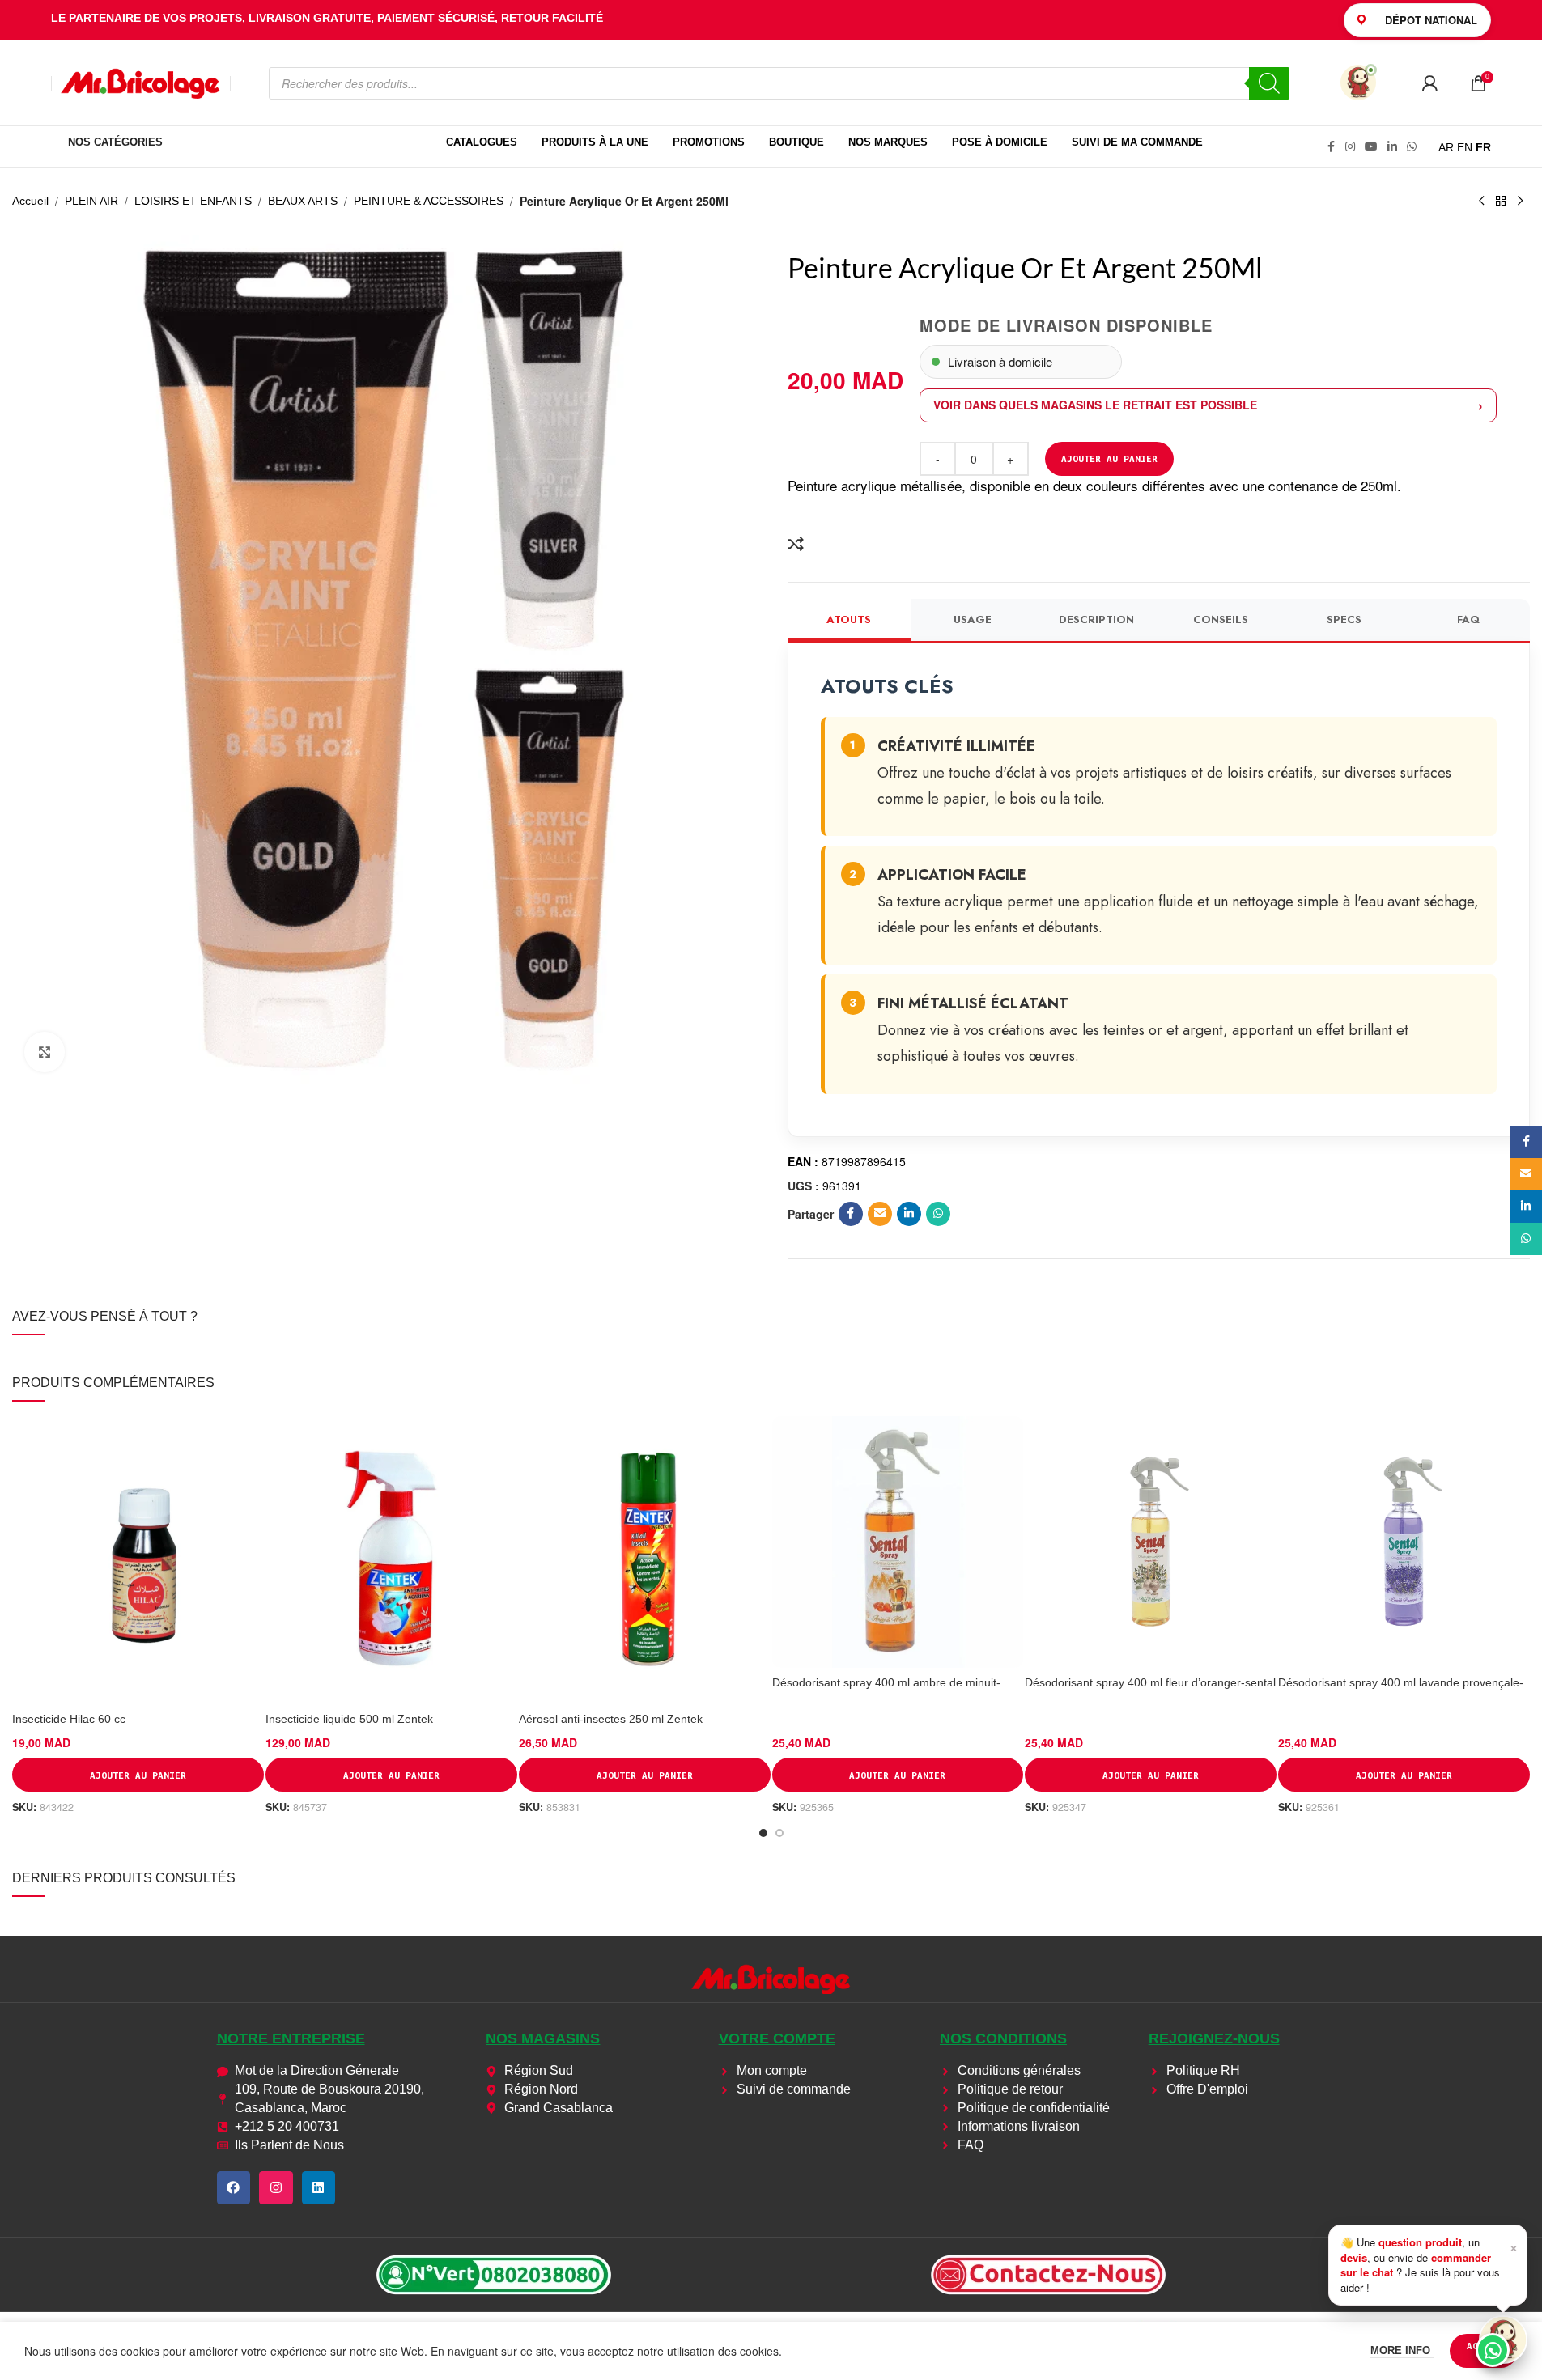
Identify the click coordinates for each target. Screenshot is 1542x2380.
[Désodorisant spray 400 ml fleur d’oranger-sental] (1151, 1542)
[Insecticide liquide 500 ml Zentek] (391, 1560)
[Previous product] (1481, 202)
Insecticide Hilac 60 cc (69, 1719)
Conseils (1221, 619)
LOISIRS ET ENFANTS (193, 201)
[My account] (1429, 83)
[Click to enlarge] (45, 1052)
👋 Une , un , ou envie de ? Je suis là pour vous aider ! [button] (1429, 2264)
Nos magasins (543, 2038)
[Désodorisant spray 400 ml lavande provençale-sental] (1404, 1542)
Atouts (849, 619)
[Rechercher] (1269, 83)
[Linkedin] (319, 2188)
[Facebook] (234, 2188)
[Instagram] (276, 2188)
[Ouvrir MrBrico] (1358, 83)
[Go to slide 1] (763, 1833)
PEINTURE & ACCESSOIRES (429, 201)
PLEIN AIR (91, 201)
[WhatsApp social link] (1412, 147)
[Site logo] (141, 82)
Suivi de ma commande (1137, 142)
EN (1465, 147)
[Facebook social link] (1331, 147)
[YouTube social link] (1371, 147)
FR (1483, 147)
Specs (1344, 619)
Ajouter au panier (1109, 458)
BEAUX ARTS (303, 201)
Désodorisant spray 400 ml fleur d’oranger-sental (1150, 1682)
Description (1096, 619)
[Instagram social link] (1350, 147)
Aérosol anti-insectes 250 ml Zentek (611, 1719)
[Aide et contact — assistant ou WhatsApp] (1503, 2340)
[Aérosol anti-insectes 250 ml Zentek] (645, 1560)
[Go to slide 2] (779, 1833)
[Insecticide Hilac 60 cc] (138, 1560)
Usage (973, 619)
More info (1402, 2350)
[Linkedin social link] (1392, 147)
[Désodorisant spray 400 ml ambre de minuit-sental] (898, 1542)
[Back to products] (1501, 202)
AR (1446, 147)
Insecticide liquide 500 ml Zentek (349, 1719)
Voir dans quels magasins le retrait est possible (1095, 405)
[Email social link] (880, 1214)
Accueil (30, 201)
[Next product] (1520, 202)
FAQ (1468, 619)
